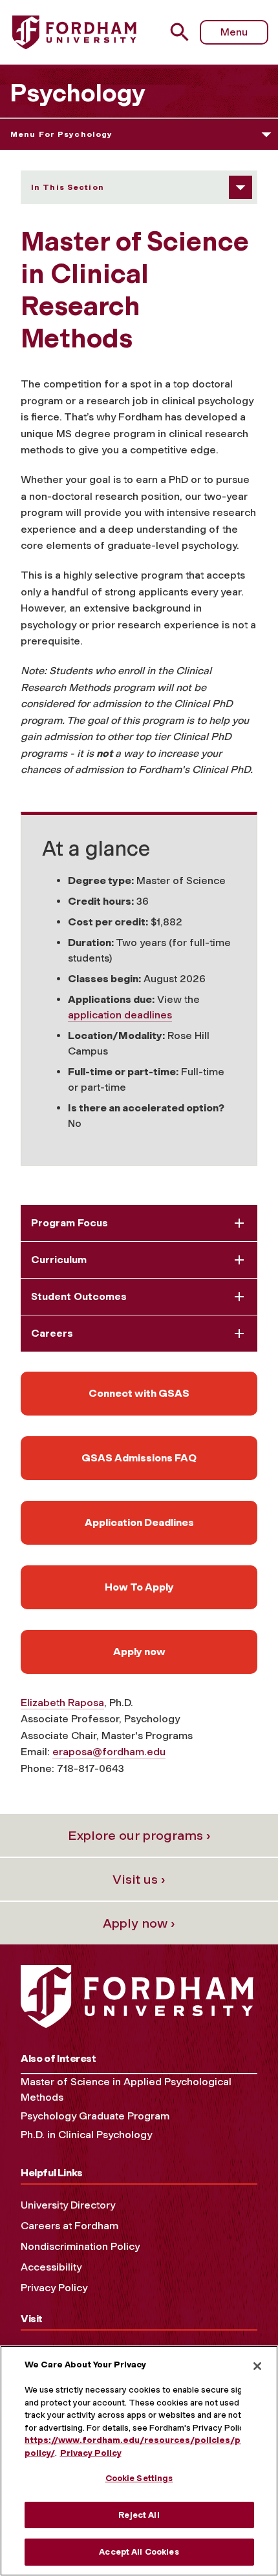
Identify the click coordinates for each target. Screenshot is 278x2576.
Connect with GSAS (139, 1393)
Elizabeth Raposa (62, 1703)
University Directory (68, 2205)
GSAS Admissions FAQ (139, 1458)
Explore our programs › (139, 1835)
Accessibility (51, 2267)
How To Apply (139, 1587)
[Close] (257, 2366)
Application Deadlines (139, 1522)
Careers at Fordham (69, 2226)
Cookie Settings (139, 2478)
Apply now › (139, 1923)
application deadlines (120, 1015)
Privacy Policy (54, 2288)
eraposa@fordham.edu (109, 1752)
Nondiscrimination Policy (80, 2246)
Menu (234, 32)
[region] (139, 2461)
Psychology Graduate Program (95, 2116)
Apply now (139, 1652)
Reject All (139, 2515)
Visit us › (139, 1879)
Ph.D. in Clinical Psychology (86, 2135)
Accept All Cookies (139, 2552)
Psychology (78, 93)
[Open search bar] (185, 32)
